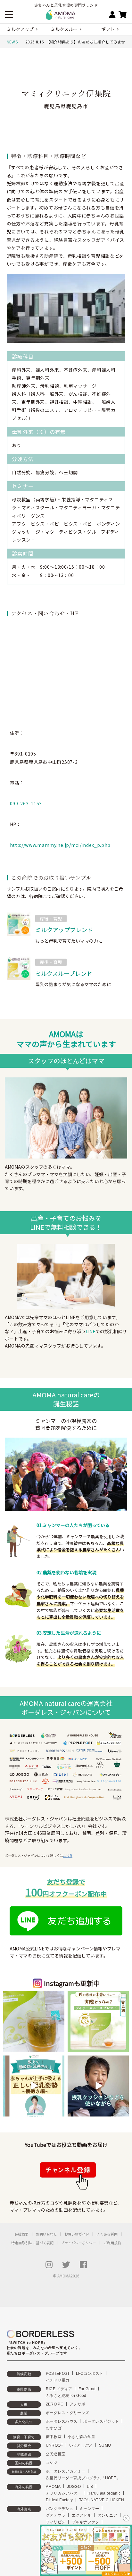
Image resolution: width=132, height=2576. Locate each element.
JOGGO (74, 2487)
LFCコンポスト (90, 2374)
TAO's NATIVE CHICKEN (102, 2500)
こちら (68, 1855)
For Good (87, 2389)
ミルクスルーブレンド (64, 973)
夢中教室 (54, 2437)
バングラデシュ (60, 2509)
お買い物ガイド (77, 2234)
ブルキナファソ (86, 2522)
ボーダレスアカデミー (66, 2471)
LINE (91, 1331)
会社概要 (21, 2234)
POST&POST (58, 2374)
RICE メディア (59, 2389)
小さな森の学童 (81, 2437)
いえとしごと (81, 2445)
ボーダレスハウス (62, 2421)
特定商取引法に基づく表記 (32, 2243)
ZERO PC (55, 2404)
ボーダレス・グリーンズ (68, 2413)
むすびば (54, 2428)
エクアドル (82, 2515)
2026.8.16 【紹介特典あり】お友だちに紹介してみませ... (77, 42)
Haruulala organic (104, 2493)
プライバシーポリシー (78, 2243)
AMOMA (53, 2487)
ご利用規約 (112, 2243)
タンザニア (107, 2515)
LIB (90, 2487)
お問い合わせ (46, 2234)
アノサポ (77, 2404)
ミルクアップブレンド (64, 930)
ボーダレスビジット (101, 2421)
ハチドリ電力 (58, 2380)
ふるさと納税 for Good (66, 2396)
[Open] (34, 2022)
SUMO (105, 2445)
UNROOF (54, 2445)
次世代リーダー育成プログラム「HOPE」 (83, 2478)
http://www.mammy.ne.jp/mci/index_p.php (60, 845)
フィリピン (56, 2522)
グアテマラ (56, 2515)
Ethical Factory (59, 2500)
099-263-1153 (26, 803)
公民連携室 (56, 2454)
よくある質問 (107, 2234)
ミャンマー (89, 2509)
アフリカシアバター (64, 2493)
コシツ (52, 2463)
